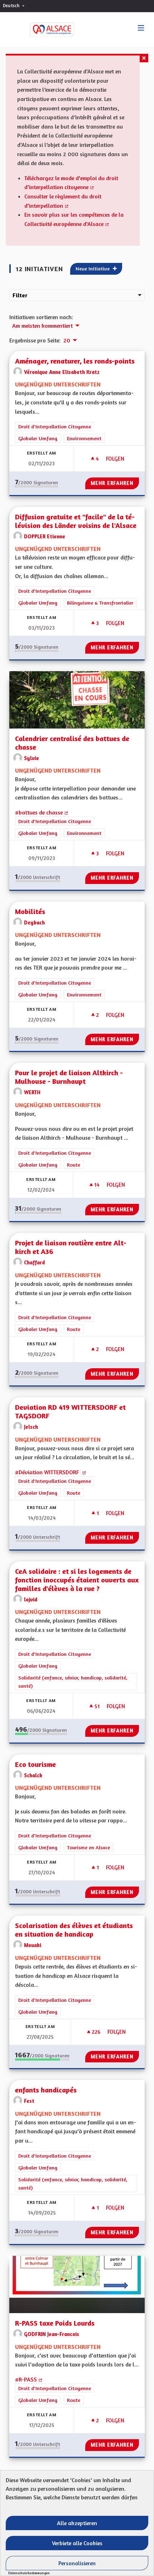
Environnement (84, 438)
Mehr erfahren (112, 483)
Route (74, 1165)
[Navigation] (141, 28)
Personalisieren (77, 2563)
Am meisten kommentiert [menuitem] (42, 326)
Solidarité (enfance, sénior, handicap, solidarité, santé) (73, 1682)
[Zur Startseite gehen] (45, 30)
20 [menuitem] (67, 340)
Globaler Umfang (38, 438)
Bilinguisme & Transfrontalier (100, 603)
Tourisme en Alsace (88, 1847)
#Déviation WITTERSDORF (51, 1472)
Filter (20, 295)
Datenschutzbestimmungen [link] (29, 2573)
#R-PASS (29, 2379)
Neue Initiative (93, 268)
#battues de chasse (42, 812)
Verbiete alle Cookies (77, 2543)
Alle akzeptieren (77, 2523)
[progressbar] (37, 486)
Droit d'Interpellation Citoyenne (55, 426)
